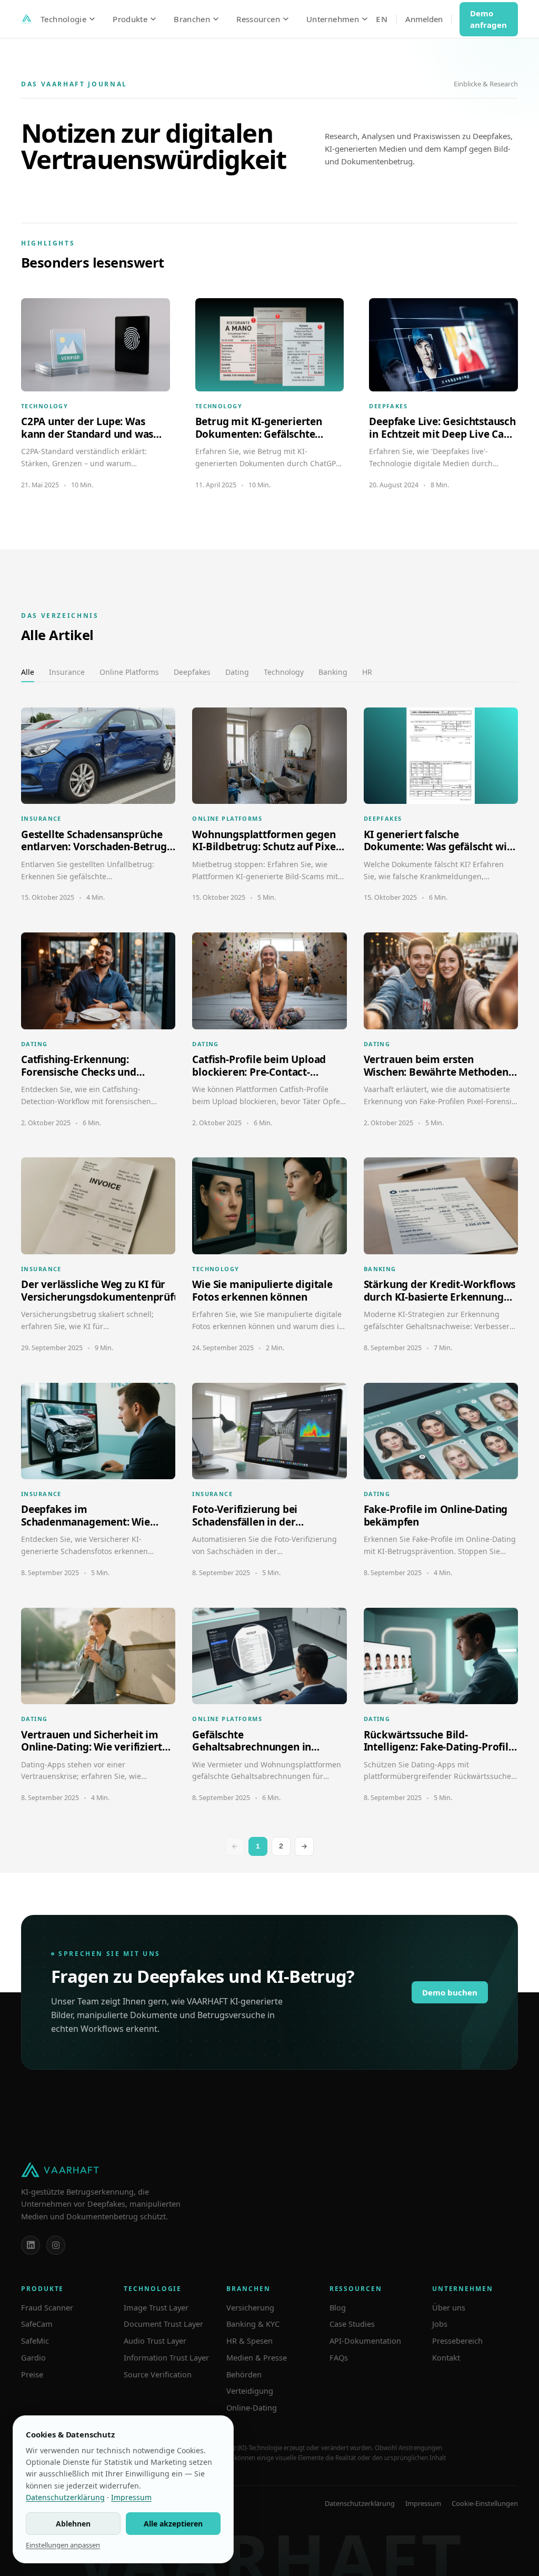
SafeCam (37, 2324)
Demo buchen (450, 1992)
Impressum (423, 2503)
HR (367, 672)
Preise (32, 2374)
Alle (28, 672)
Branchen (192, 19)
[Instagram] (56, 2245)
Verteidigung (250, 2391)
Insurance (67, 672)
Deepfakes (192, 672)
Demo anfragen (488, 19)
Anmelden (424, 19)
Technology (284, 672)
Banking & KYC (253, 2324)
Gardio (33, 2357)
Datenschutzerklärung (360, 2503)
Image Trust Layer (156, 2307)
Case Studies (352, 2324)
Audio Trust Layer (155, 2341)
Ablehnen (73, 2524)
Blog (338, 2307)
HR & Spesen (249, 2341)
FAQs (339, 2357)
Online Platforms (129, 672)
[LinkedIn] (31, 2245)
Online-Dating (252, 2407)
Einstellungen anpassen (63, 2545)
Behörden (244, 2374)
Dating (237, 672)
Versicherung (250, 2307)
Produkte (130, 19)
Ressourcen (258, 19)
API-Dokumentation (365, 2341)
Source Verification (158, 2374)
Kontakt (446, 2357)
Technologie (63, 19)
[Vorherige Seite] (235, 1846)
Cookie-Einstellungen (485, 2503)
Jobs (440, 2324)
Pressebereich (457, 2341)
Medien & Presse (257, 2357)
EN (382, 19)
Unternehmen (333, 19)
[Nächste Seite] (304, 1846)
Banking (333, 672)
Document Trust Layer (163, 2324)
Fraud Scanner (47, 2307)
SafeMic (35, 2341)
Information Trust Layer (166, 2357)
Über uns (449, 2307)
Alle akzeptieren (173, 2524)
